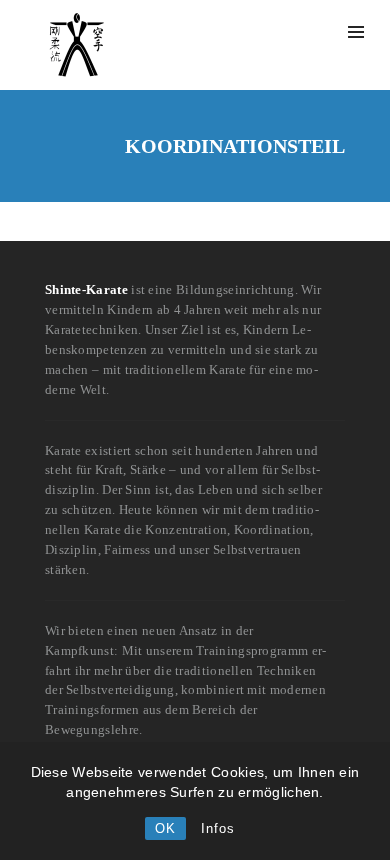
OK (165, 828)
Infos (218, 828)
